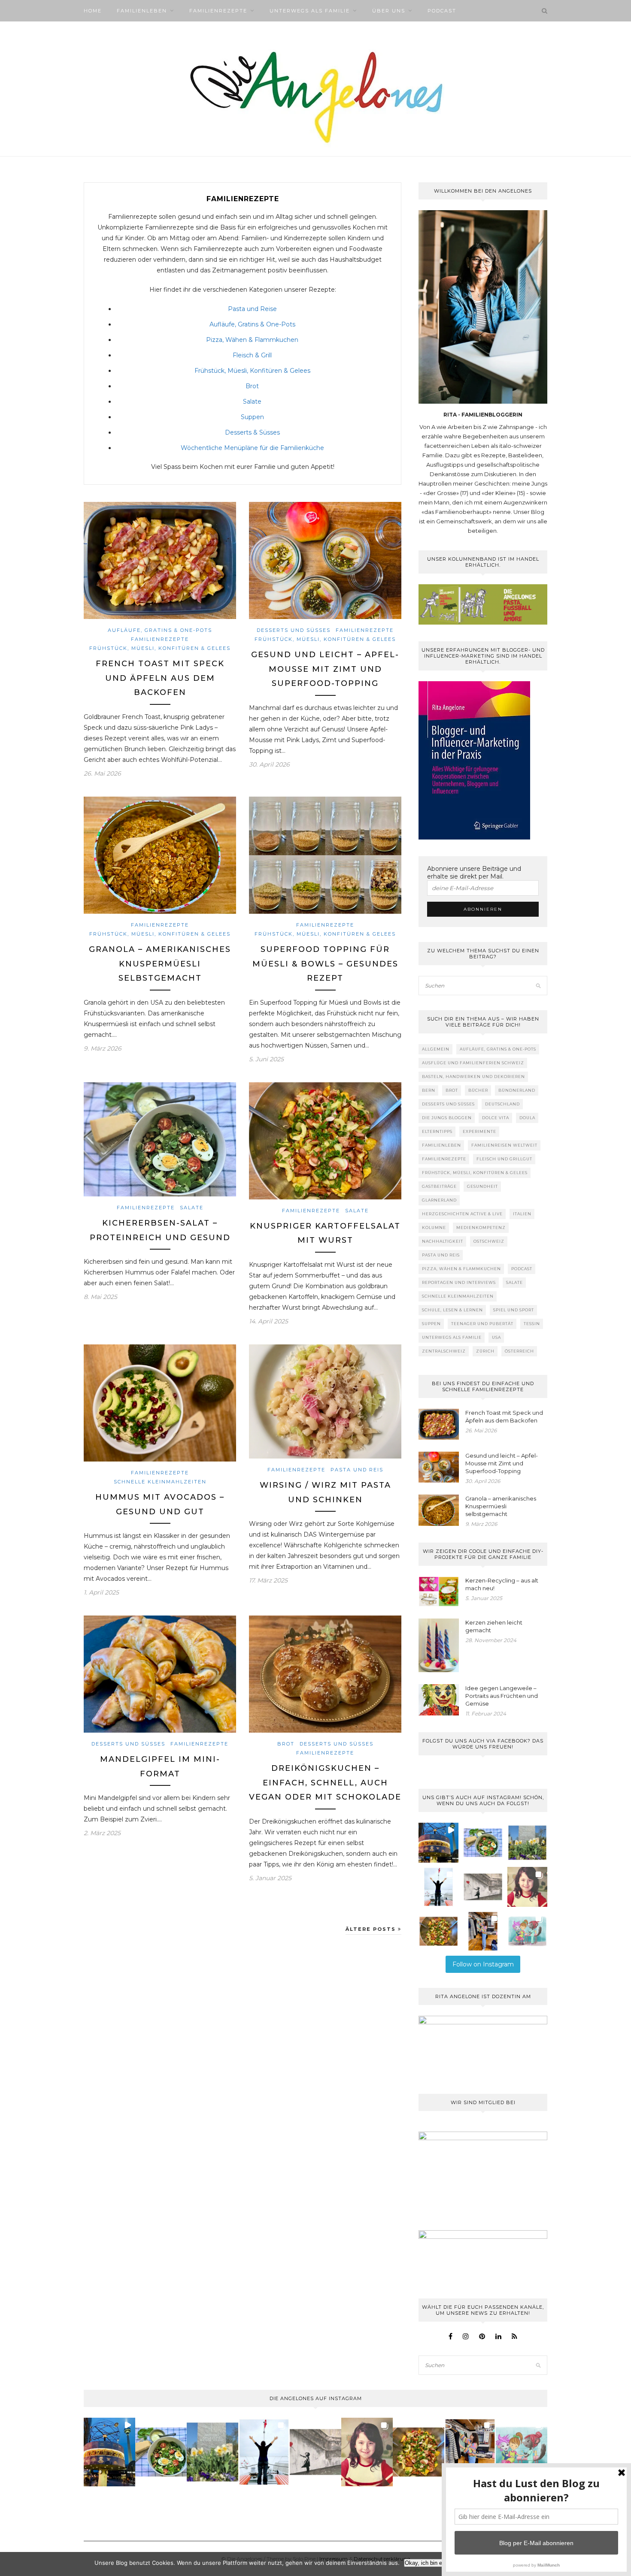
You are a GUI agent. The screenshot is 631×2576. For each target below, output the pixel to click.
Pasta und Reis (357, 1470)
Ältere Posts (372, 1929)
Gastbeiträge (439, 1186)
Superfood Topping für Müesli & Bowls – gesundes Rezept (325, 964)
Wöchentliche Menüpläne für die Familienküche (252, 448)
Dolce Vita (496, 1118)
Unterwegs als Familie (310, 11)
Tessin (532, 1324)
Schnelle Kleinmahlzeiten (160, 1482)
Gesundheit (482, 1186)
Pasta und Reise (252, 309)
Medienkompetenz (481, 1228)
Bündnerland (517, 1090)
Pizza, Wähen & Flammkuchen (252, 340)
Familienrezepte (218, 11)
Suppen (252, 417)
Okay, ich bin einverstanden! (440, 2563)
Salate (252, 402)
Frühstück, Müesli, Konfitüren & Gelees (252, 371)
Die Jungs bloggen (447, 1118)
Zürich (485, 1351)
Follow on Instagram (483, 1964)
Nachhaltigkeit (443, 1241)
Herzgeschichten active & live (462, 1214)
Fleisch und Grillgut (504, 1159)
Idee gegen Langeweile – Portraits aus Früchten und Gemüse (502, 1696)
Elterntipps (437, 1131)
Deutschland (502, 1104)
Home (93, 11)
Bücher (478, 1090)
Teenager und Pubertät (482, 1324)
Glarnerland (439, 1200)
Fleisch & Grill (252, 355)
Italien (522, 1214)
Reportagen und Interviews (459, 1282)
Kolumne (434, 1228)
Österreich (519, 1351)
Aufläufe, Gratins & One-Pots (252, 324)
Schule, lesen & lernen (452, 1310)
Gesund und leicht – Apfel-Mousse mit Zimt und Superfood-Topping (325, 669)
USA (496, 1337)
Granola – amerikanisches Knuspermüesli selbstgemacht (160, 964)
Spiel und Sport (514, 1310)
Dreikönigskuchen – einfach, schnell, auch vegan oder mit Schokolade (325, 1783)
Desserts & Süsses (252, 432)
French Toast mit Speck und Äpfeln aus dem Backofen (160, 678)
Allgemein (436, 1049)
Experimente (479, 1131)
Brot (252, 386)
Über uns (389, 11)
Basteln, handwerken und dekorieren (473, 1077)
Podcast (442, 11)
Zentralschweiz (444, 1351)
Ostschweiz (489, 1241)
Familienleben (142, 11)
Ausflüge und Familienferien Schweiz (473, 1063)
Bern (429, 1090)
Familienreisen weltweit (504, 1145)
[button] (438, 1843)
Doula (527, 1118)
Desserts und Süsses (294, 630)
